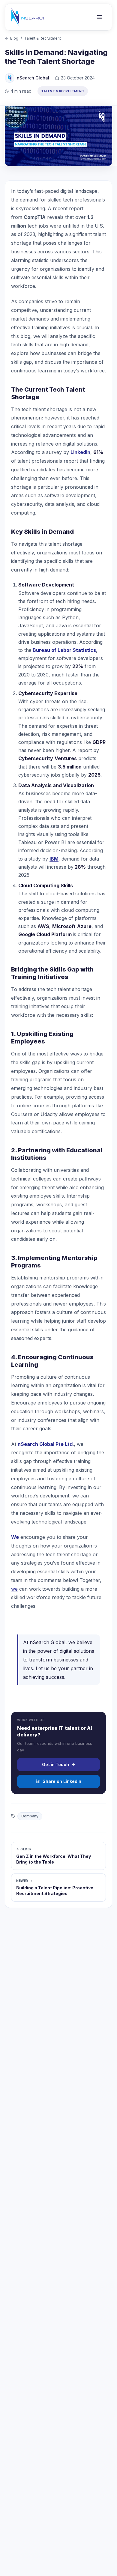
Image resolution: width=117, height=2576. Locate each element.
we (14, 1589)
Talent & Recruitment (43, 38)
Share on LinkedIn (62, 1781)
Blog (14, 38)
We (15, 1537)
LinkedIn (80, 452)
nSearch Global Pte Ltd (45, 1444)
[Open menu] (100, 17)
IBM (54, 859)
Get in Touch (55, 1764)
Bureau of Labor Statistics (64, 650)
